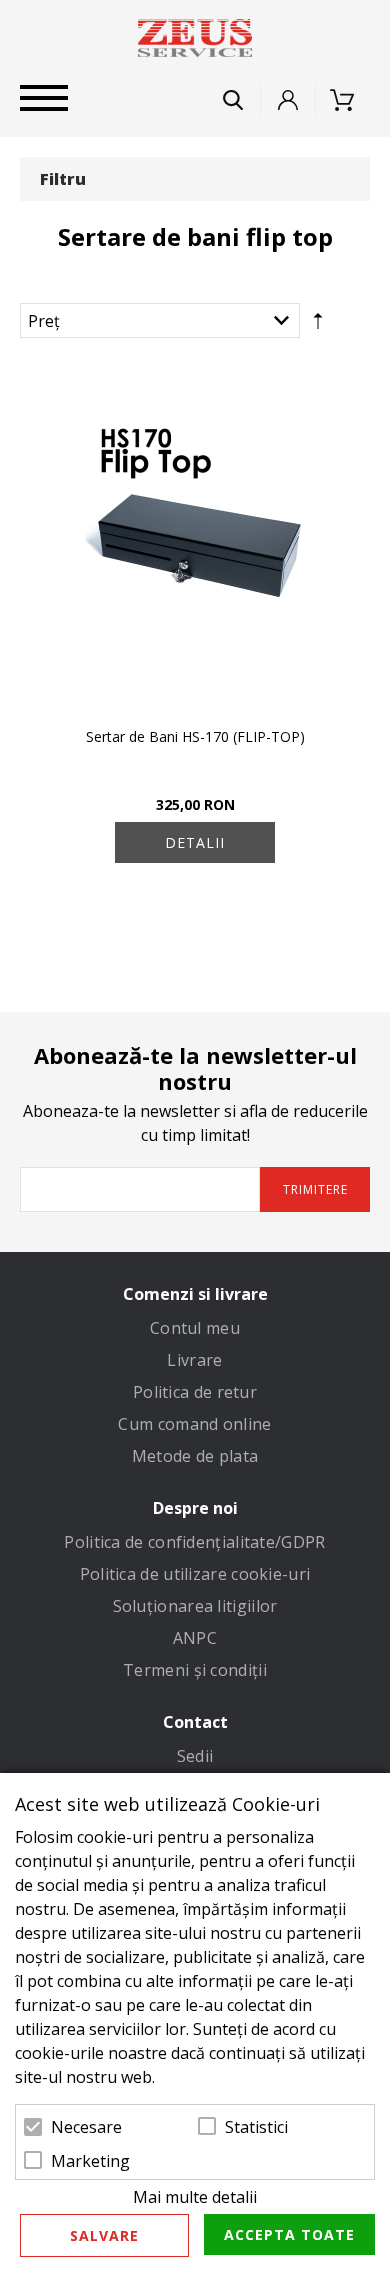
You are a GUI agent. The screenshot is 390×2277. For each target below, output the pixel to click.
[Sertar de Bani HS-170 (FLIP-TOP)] (195, 539)
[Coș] (348, 100)
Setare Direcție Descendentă (318, 325)
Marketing (90, 2161)
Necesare (86, 2127)
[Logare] (288, 100)
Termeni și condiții (195, 1670)
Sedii (195, 1756)
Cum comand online (194, 1424)
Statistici (256, 2127)
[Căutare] (233, 100)
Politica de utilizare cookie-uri (195, 1574)
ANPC (195, 1638)
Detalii (195, 842)
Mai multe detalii (195, 2197)
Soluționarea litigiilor (195, 1606)
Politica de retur (195, 1392)
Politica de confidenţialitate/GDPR (194, 1542)
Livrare (194, 1360)
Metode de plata (195, 1456)
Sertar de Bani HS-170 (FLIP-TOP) (195, 736)
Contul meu (195, 1328)
